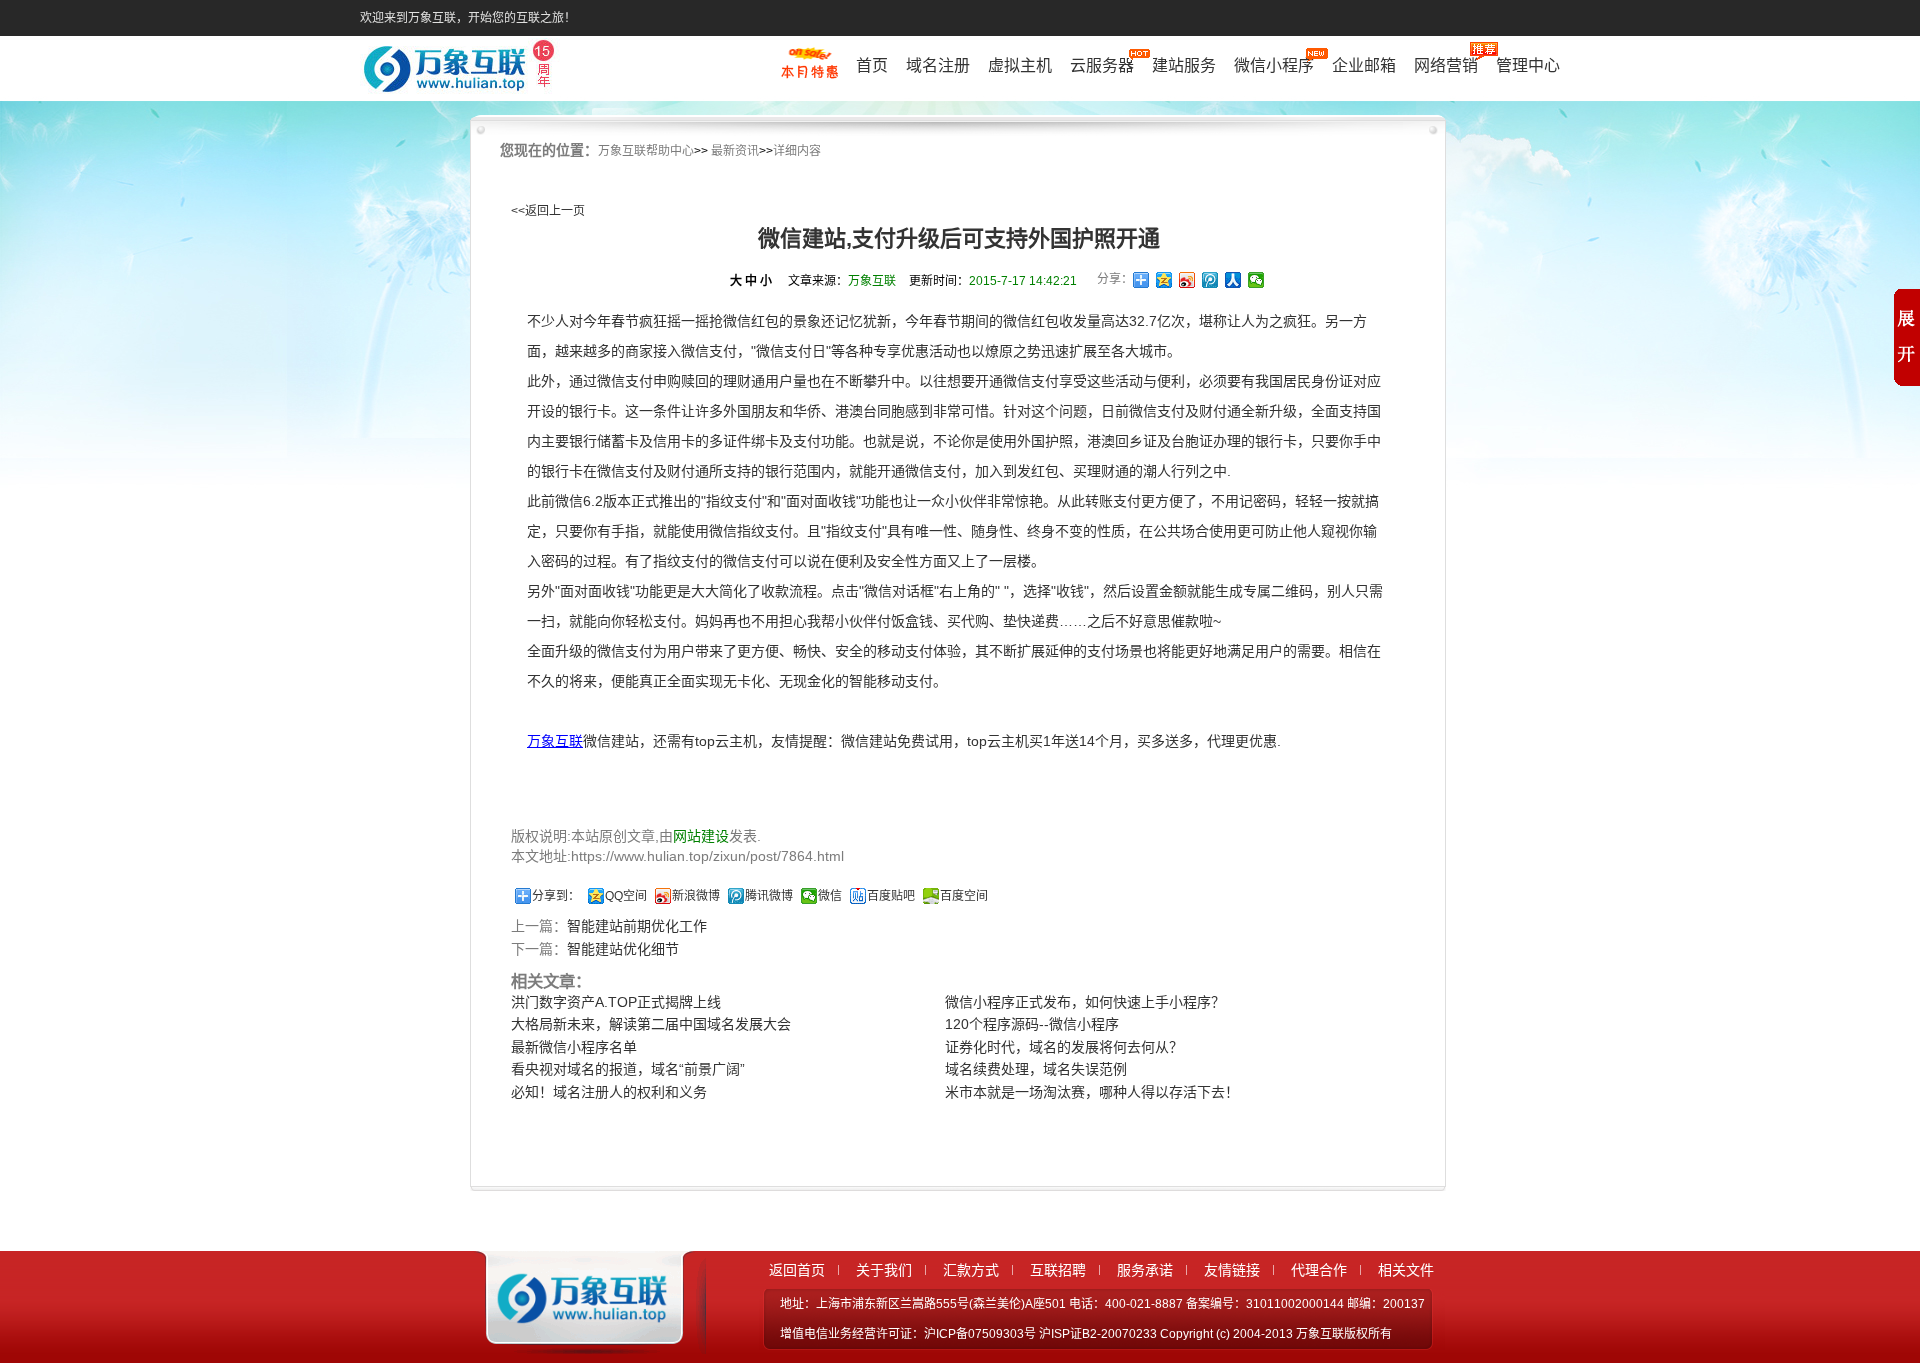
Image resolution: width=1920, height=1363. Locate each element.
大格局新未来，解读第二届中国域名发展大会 (651, 1024)
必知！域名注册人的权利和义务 (609, 1092)
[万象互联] (577, 1336)
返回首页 (797, 1270)
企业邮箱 (1364, 65)
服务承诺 (1145, 1270)
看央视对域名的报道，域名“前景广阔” (628, 1069)
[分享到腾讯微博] (1210, 280)
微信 (830, 896)
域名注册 (938, 65)
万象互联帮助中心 (646, 151)
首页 (872, 65)
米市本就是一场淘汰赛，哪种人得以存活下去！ (1092, 1092)
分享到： (556, 896)
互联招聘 (1058, 1270)
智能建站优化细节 (623, 949)
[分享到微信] (1256, 280)
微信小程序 (1274, 65)
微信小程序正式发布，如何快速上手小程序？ (1085, 1002)
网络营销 (1446, 65)
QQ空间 (626, 896)
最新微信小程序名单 (574, 1047)
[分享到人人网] (1233, 280)
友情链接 (1232, 1270)
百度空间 (964, 896)
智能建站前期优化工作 (637, 926)
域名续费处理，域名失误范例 (1036, 1069)
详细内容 (797, 151)
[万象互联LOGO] (462, 70)
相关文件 (1406, 1270)
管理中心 (1528, 65)
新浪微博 (696, 896)
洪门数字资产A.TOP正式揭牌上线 (616, 1002)
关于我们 (884, 1270)
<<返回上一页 (548, 211)
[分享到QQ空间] (1164, 280)
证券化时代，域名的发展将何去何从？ (1064, 1047)
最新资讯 (735, 151)
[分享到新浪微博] (1187, 280)
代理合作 (1319, 1270)
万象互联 (555, 741)
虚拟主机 (1020, 65)
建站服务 (1184, 65)
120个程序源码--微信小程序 (1032, 1024)
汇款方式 (971, 1270)
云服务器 (1102, 65)
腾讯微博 (769, 896)
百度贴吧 (891, 896)
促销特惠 (809, 73)
